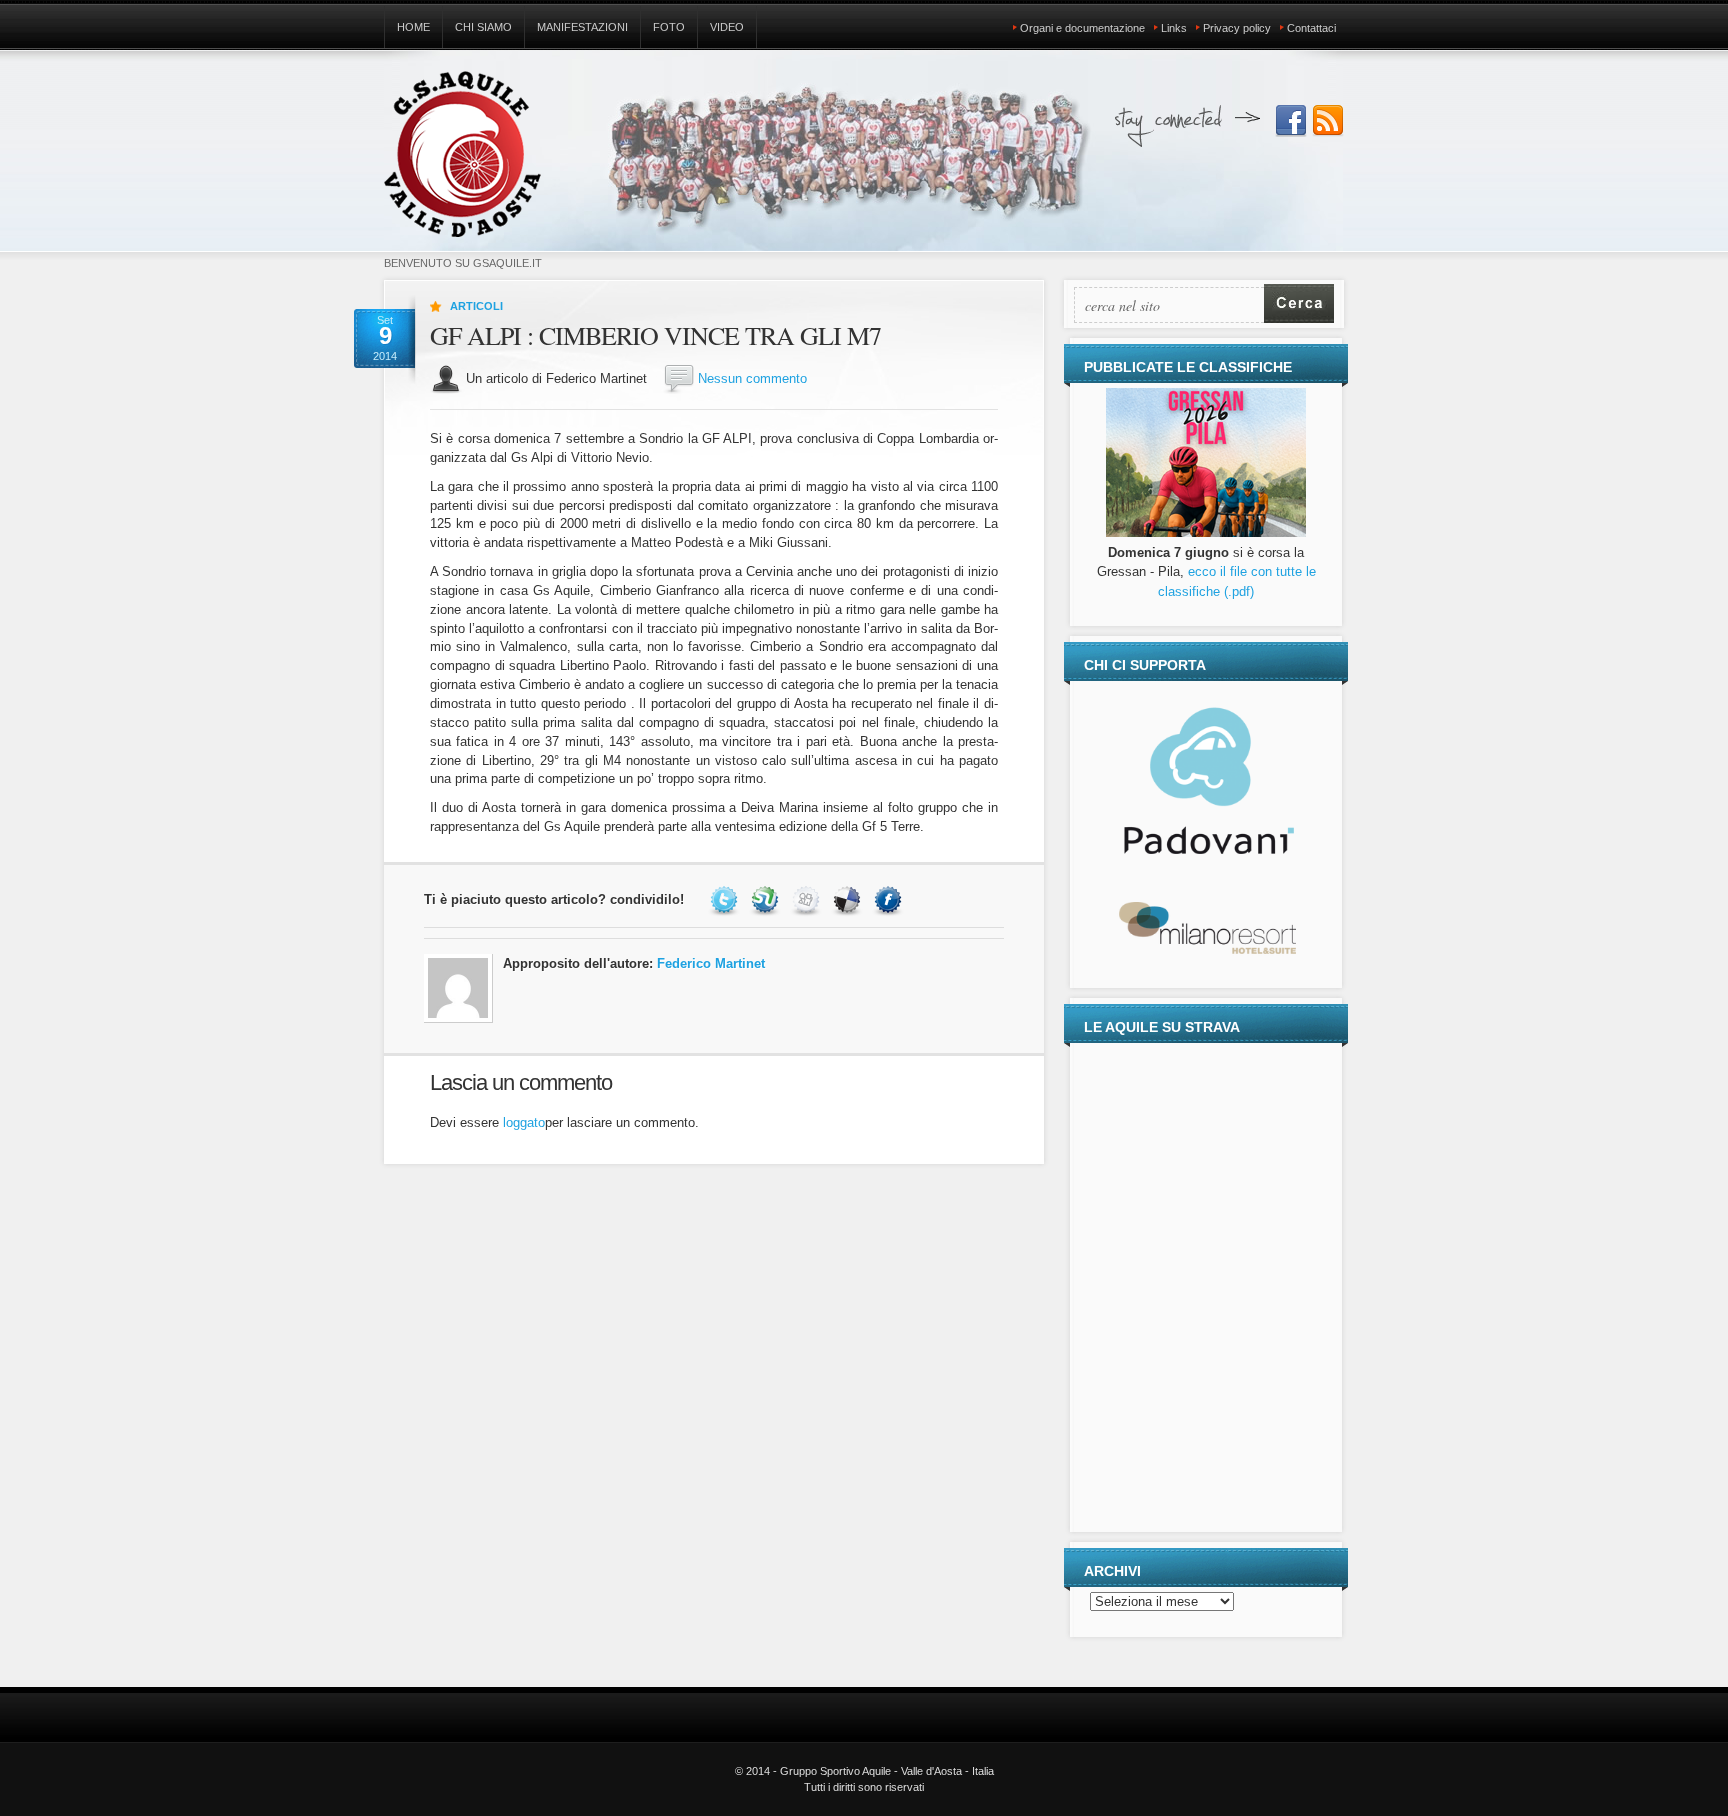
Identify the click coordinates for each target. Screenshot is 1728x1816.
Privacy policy (1237, 28)
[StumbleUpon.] (767, 899)
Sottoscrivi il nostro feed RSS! (1328, 121)
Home (413, 27)
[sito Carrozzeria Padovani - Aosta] (1206, 852)
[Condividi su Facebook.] (890, 899)
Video (727, 27)
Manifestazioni (582, 27)
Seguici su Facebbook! (1291, 121)
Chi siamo (483, 27)
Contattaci (1311, 28)
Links (1174, 28)
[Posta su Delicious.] (849, 899)
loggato (524, 1122)
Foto (669, 27)
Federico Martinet (711, 963)
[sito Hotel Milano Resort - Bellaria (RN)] (1206, 952)
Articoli (476, 306)
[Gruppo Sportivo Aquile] (463, 163)
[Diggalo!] (808, 899)
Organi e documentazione (1082, 28)
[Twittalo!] (726, 899)
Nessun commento (752, 378)
